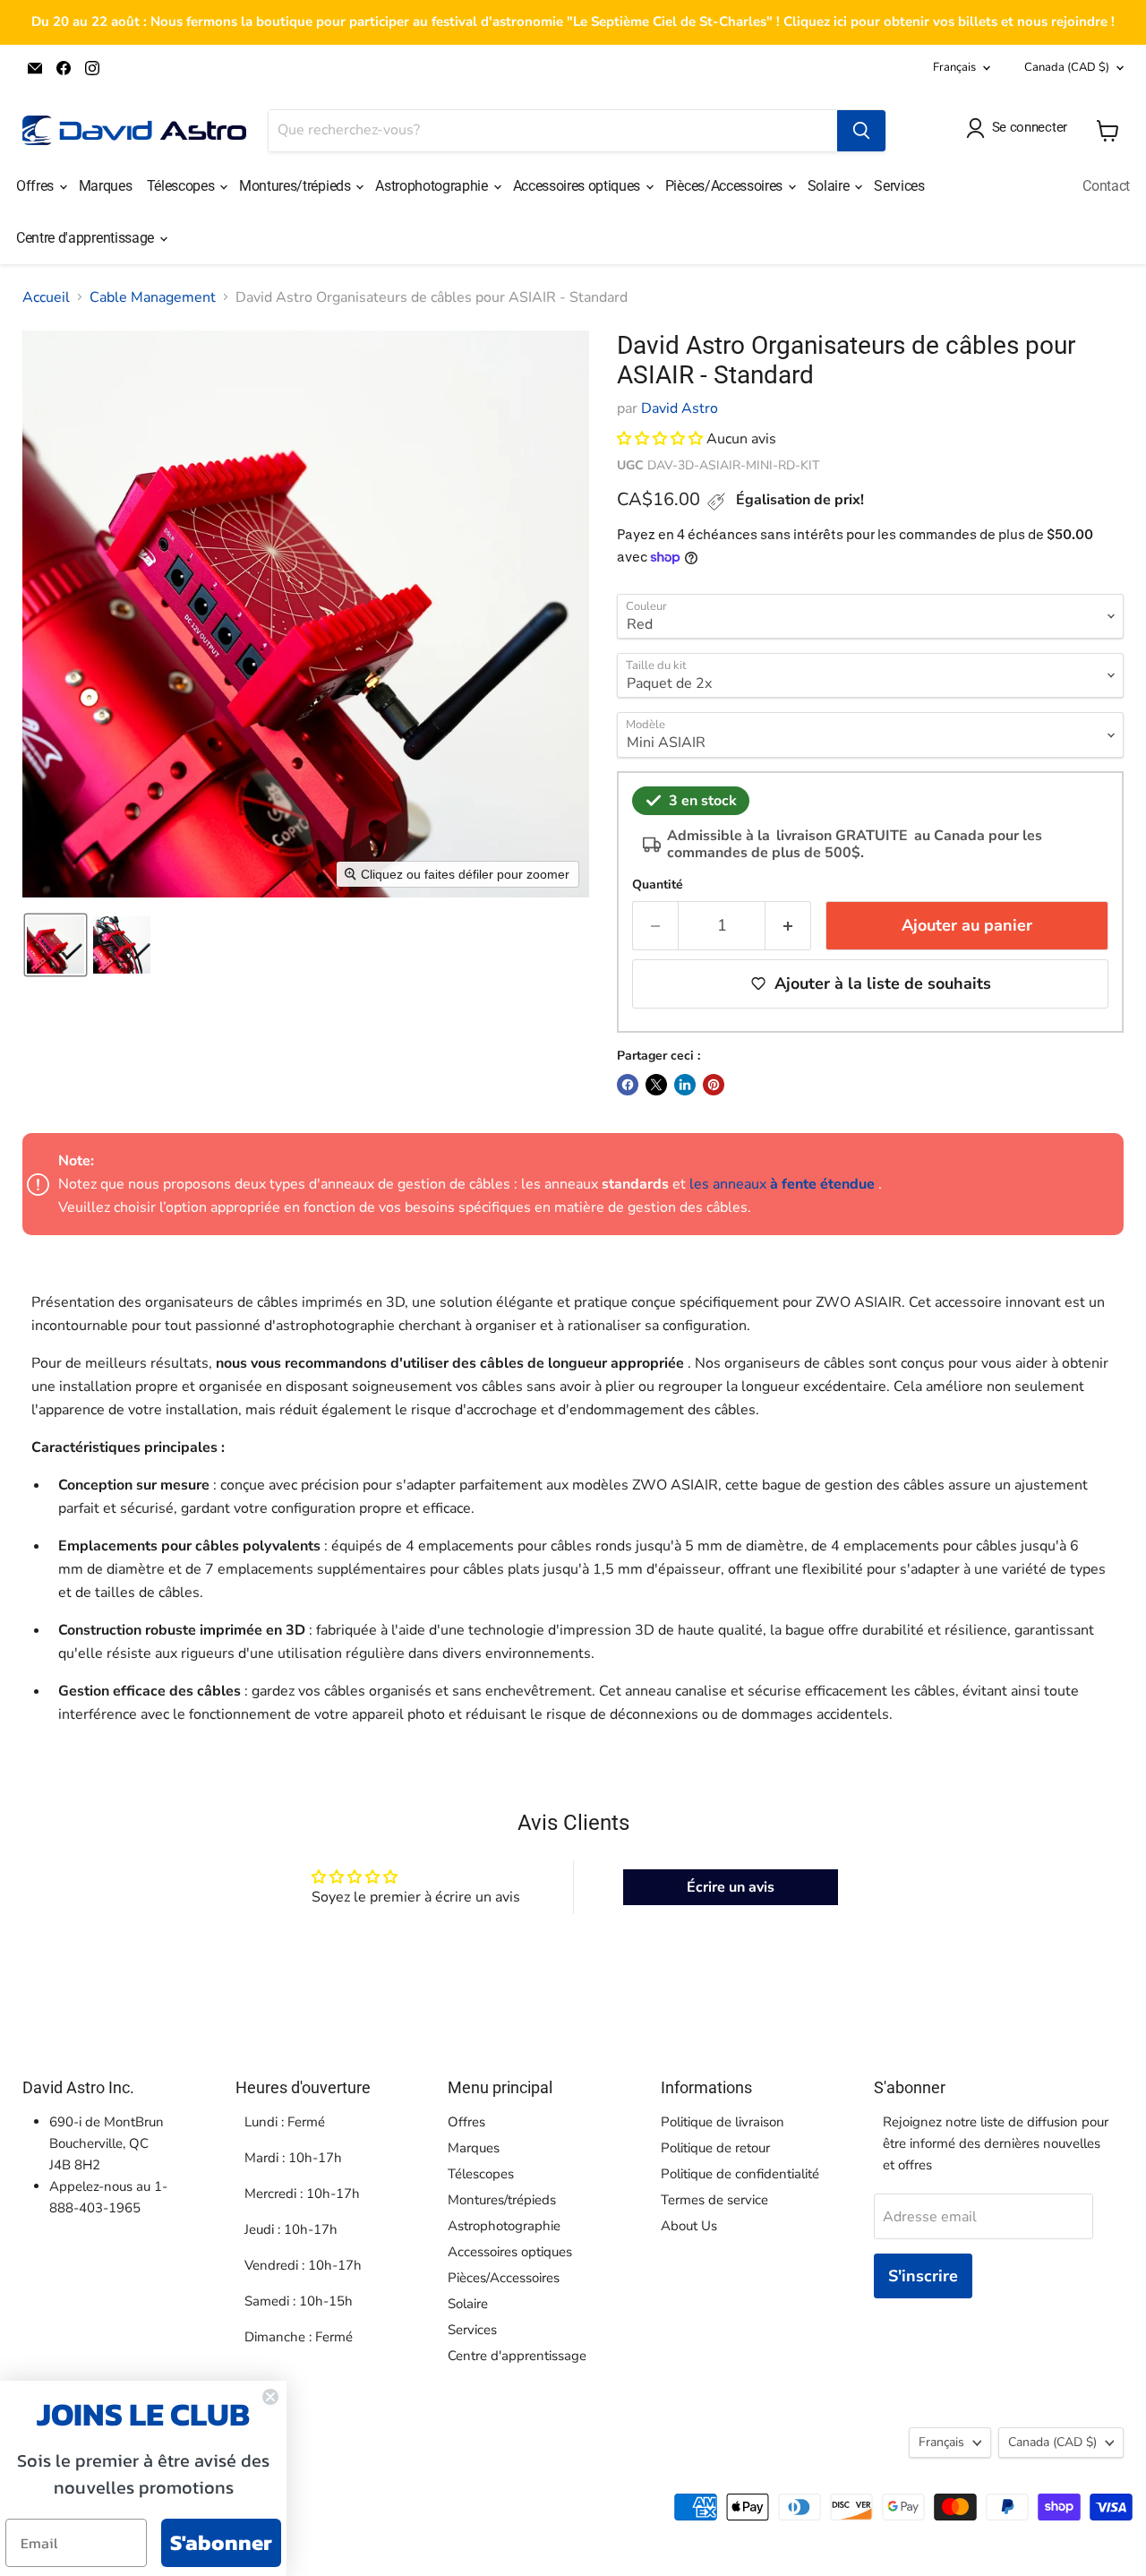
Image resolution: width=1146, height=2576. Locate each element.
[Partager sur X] (656, 1085)
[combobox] (553, 131)
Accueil (46, 297)
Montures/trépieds (296, 186)
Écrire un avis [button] (731, 1887)
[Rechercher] (861, 131)
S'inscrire (923, 2276)
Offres (37, 186)
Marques (106, 186)
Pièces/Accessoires (726, 186)
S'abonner (221, 2542)
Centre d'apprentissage (87, 238)
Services (899, 186)
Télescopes (182, 186)
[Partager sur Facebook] (628, 1085)
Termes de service (714, 2200)
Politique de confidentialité (740, 2174)
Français (954, 67)
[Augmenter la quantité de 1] (788, 926)
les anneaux (782, 1184)
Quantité (658, 885)
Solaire (830, 186)
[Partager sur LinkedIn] (685, 1085)
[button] (56, 945)
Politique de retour (715, 2148)
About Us (689, 2226)
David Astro (680, 408)
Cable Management (153, 297)
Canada (1067, 67)
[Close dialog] (270, 2397)
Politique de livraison (723, 2122)
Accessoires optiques (578, 186)
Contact (1106, 186)
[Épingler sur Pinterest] (714, 1085)
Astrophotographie (433, 186)
